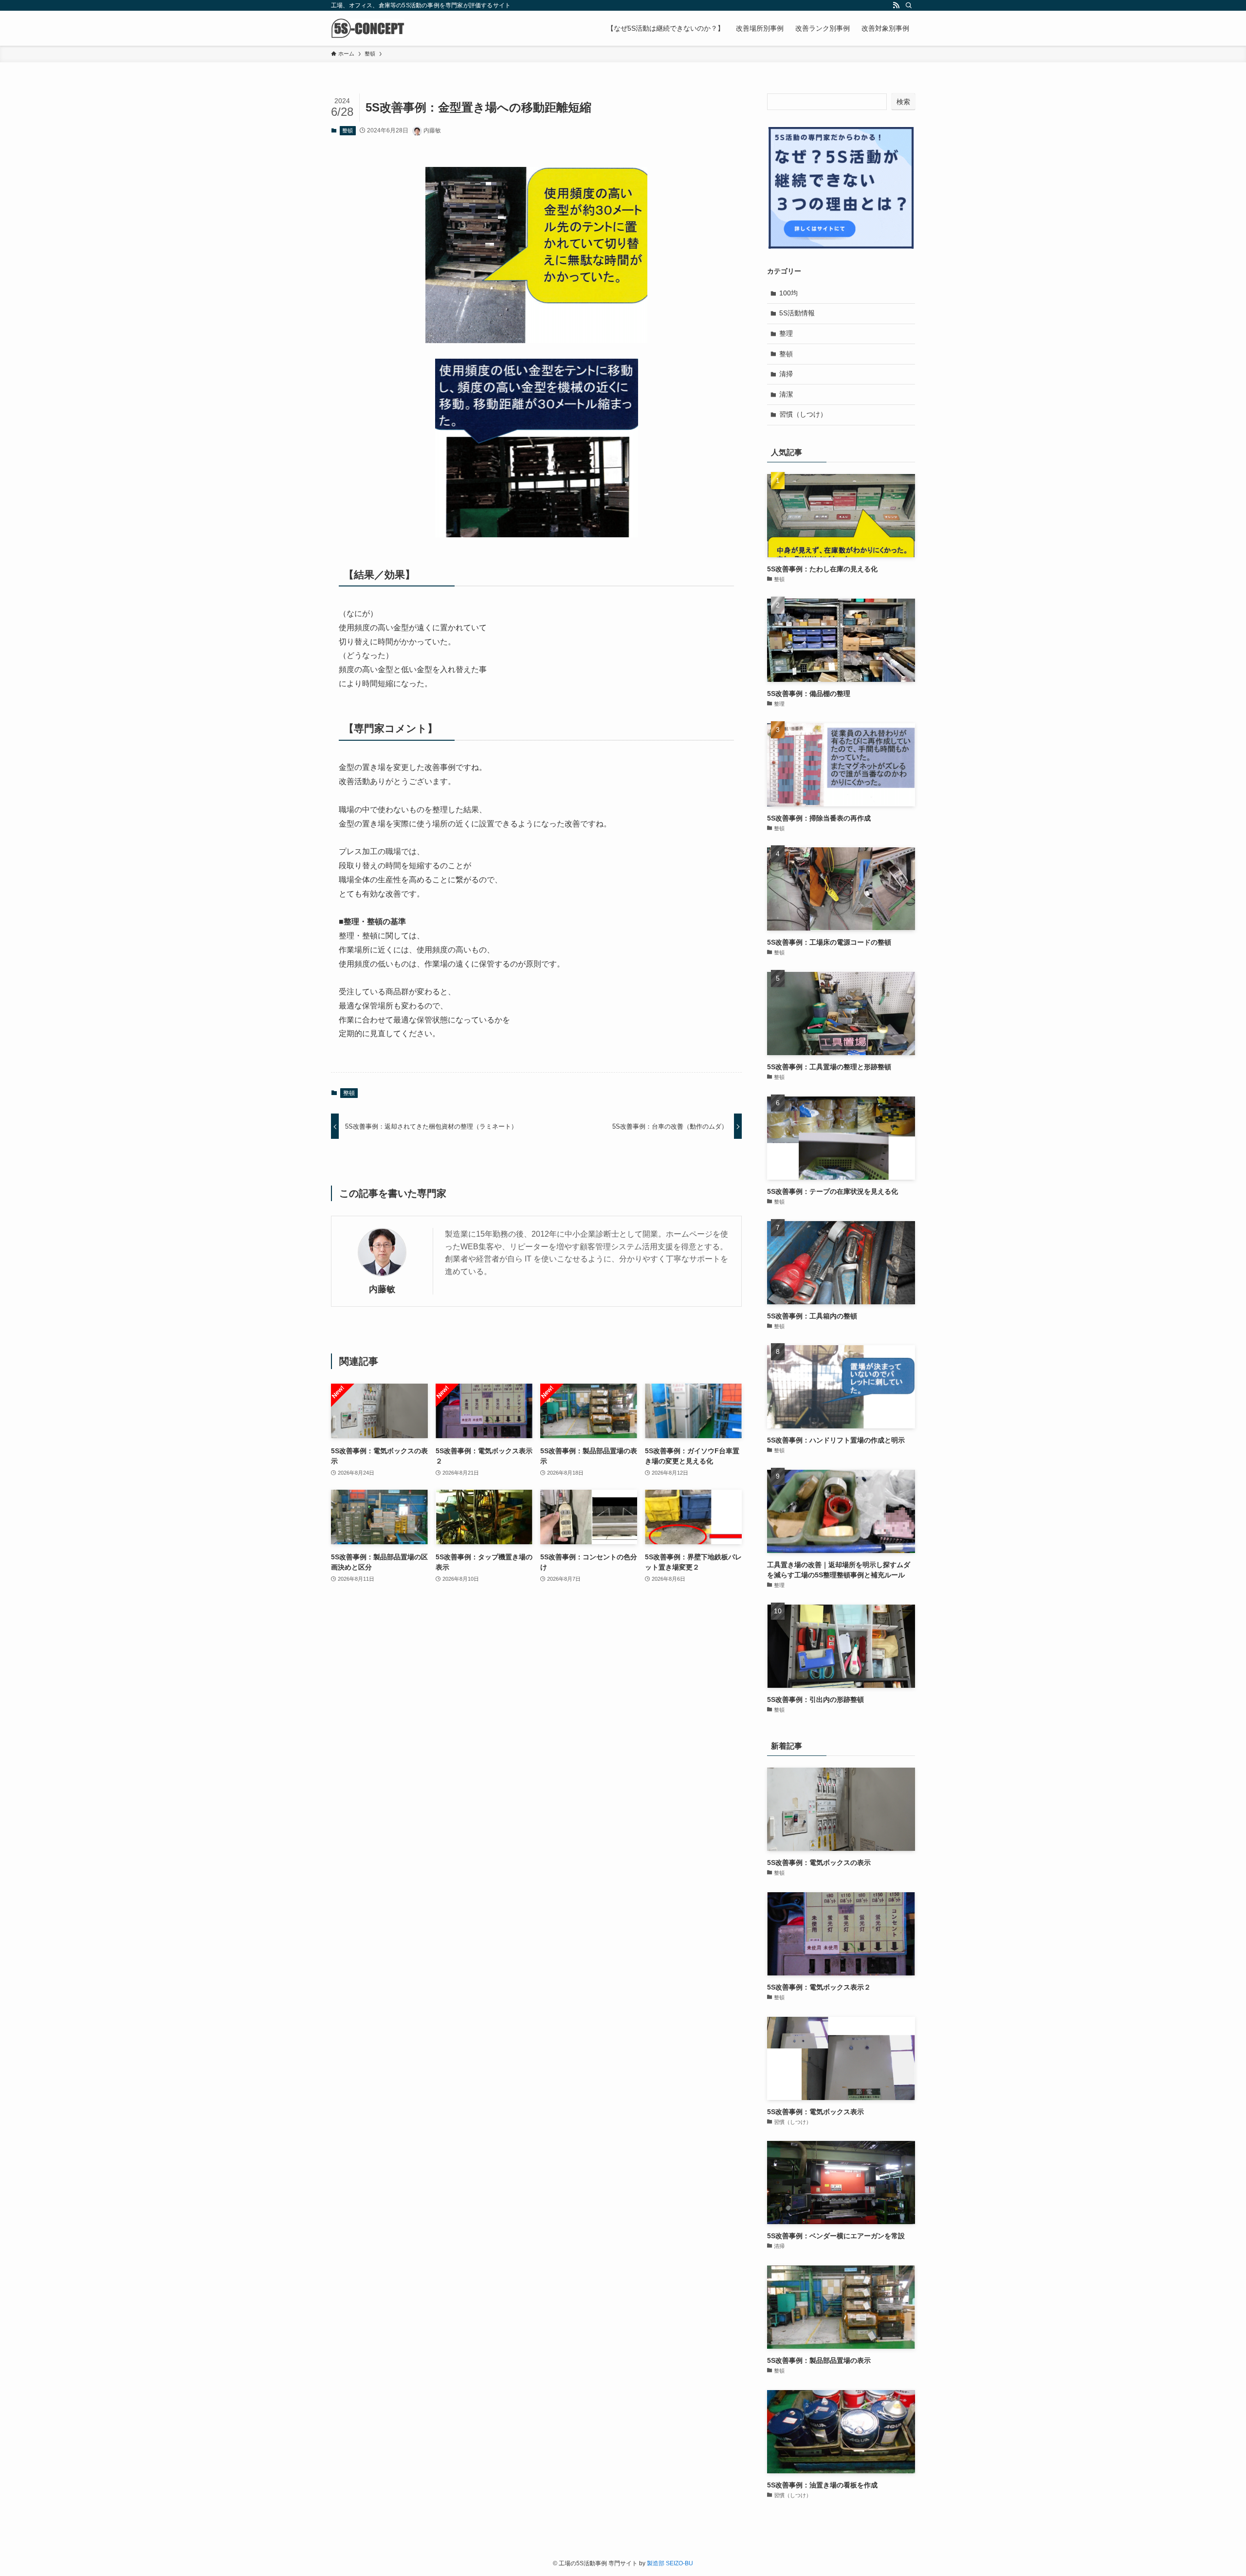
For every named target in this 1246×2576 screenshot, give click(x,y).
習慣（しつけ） (803, 414)
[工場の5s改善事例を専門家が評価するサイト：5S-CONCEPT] (368, 28)
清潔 (786, 394)
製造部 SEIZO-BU (670, 2563)
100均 (788, 293)
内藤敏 (382, 1289)
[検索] (909, 5)
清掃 (786, 374)
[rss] (896, 5)
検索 (903, 102)
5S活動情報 (797, 313)
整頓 (348, 130)
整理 (786, 333)
